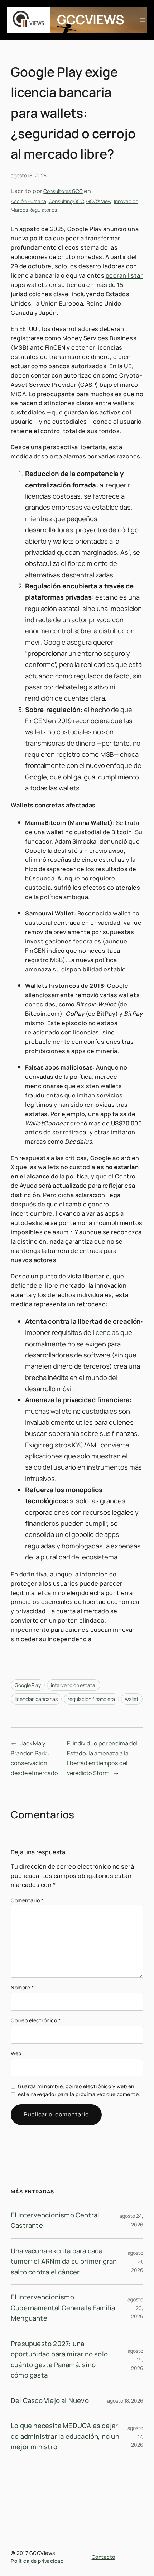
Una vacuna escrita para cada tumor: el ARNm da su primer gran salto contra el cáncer (64, 2261)
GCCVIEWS (90, 20)
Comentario (27, 1900)
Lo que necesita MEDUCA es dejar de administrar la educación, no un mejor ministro (65, 2436)
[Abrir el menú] (143, 20)
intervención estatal (74, 1685)
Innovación (126, 201)
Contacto (104, 2557)
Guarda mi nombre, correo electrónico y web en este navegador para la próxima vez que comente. (79, 2090)
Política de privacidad (37, 2561)
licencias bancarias (36, 1699)
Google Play (28, 1685)
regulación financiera (91, 1699)
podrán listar (124, 275)
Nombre (22, 1987)
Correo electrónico (36, 2020)
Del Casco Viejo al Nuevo (50, 2400)
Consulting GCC (66, 201)
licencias (106, 1332)
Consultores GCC (63, 191)
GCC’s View (99, 201)
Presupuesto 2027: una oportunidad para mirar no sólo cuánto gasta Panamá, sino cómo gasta (59, 2359)
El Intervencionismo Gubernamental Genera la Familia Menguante (63, 2308)
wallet (132, 1699)
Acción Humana (28, 201)
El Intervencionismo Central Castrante (55, 2220)
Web (16, 2053)
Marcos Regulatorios (34, 210)
